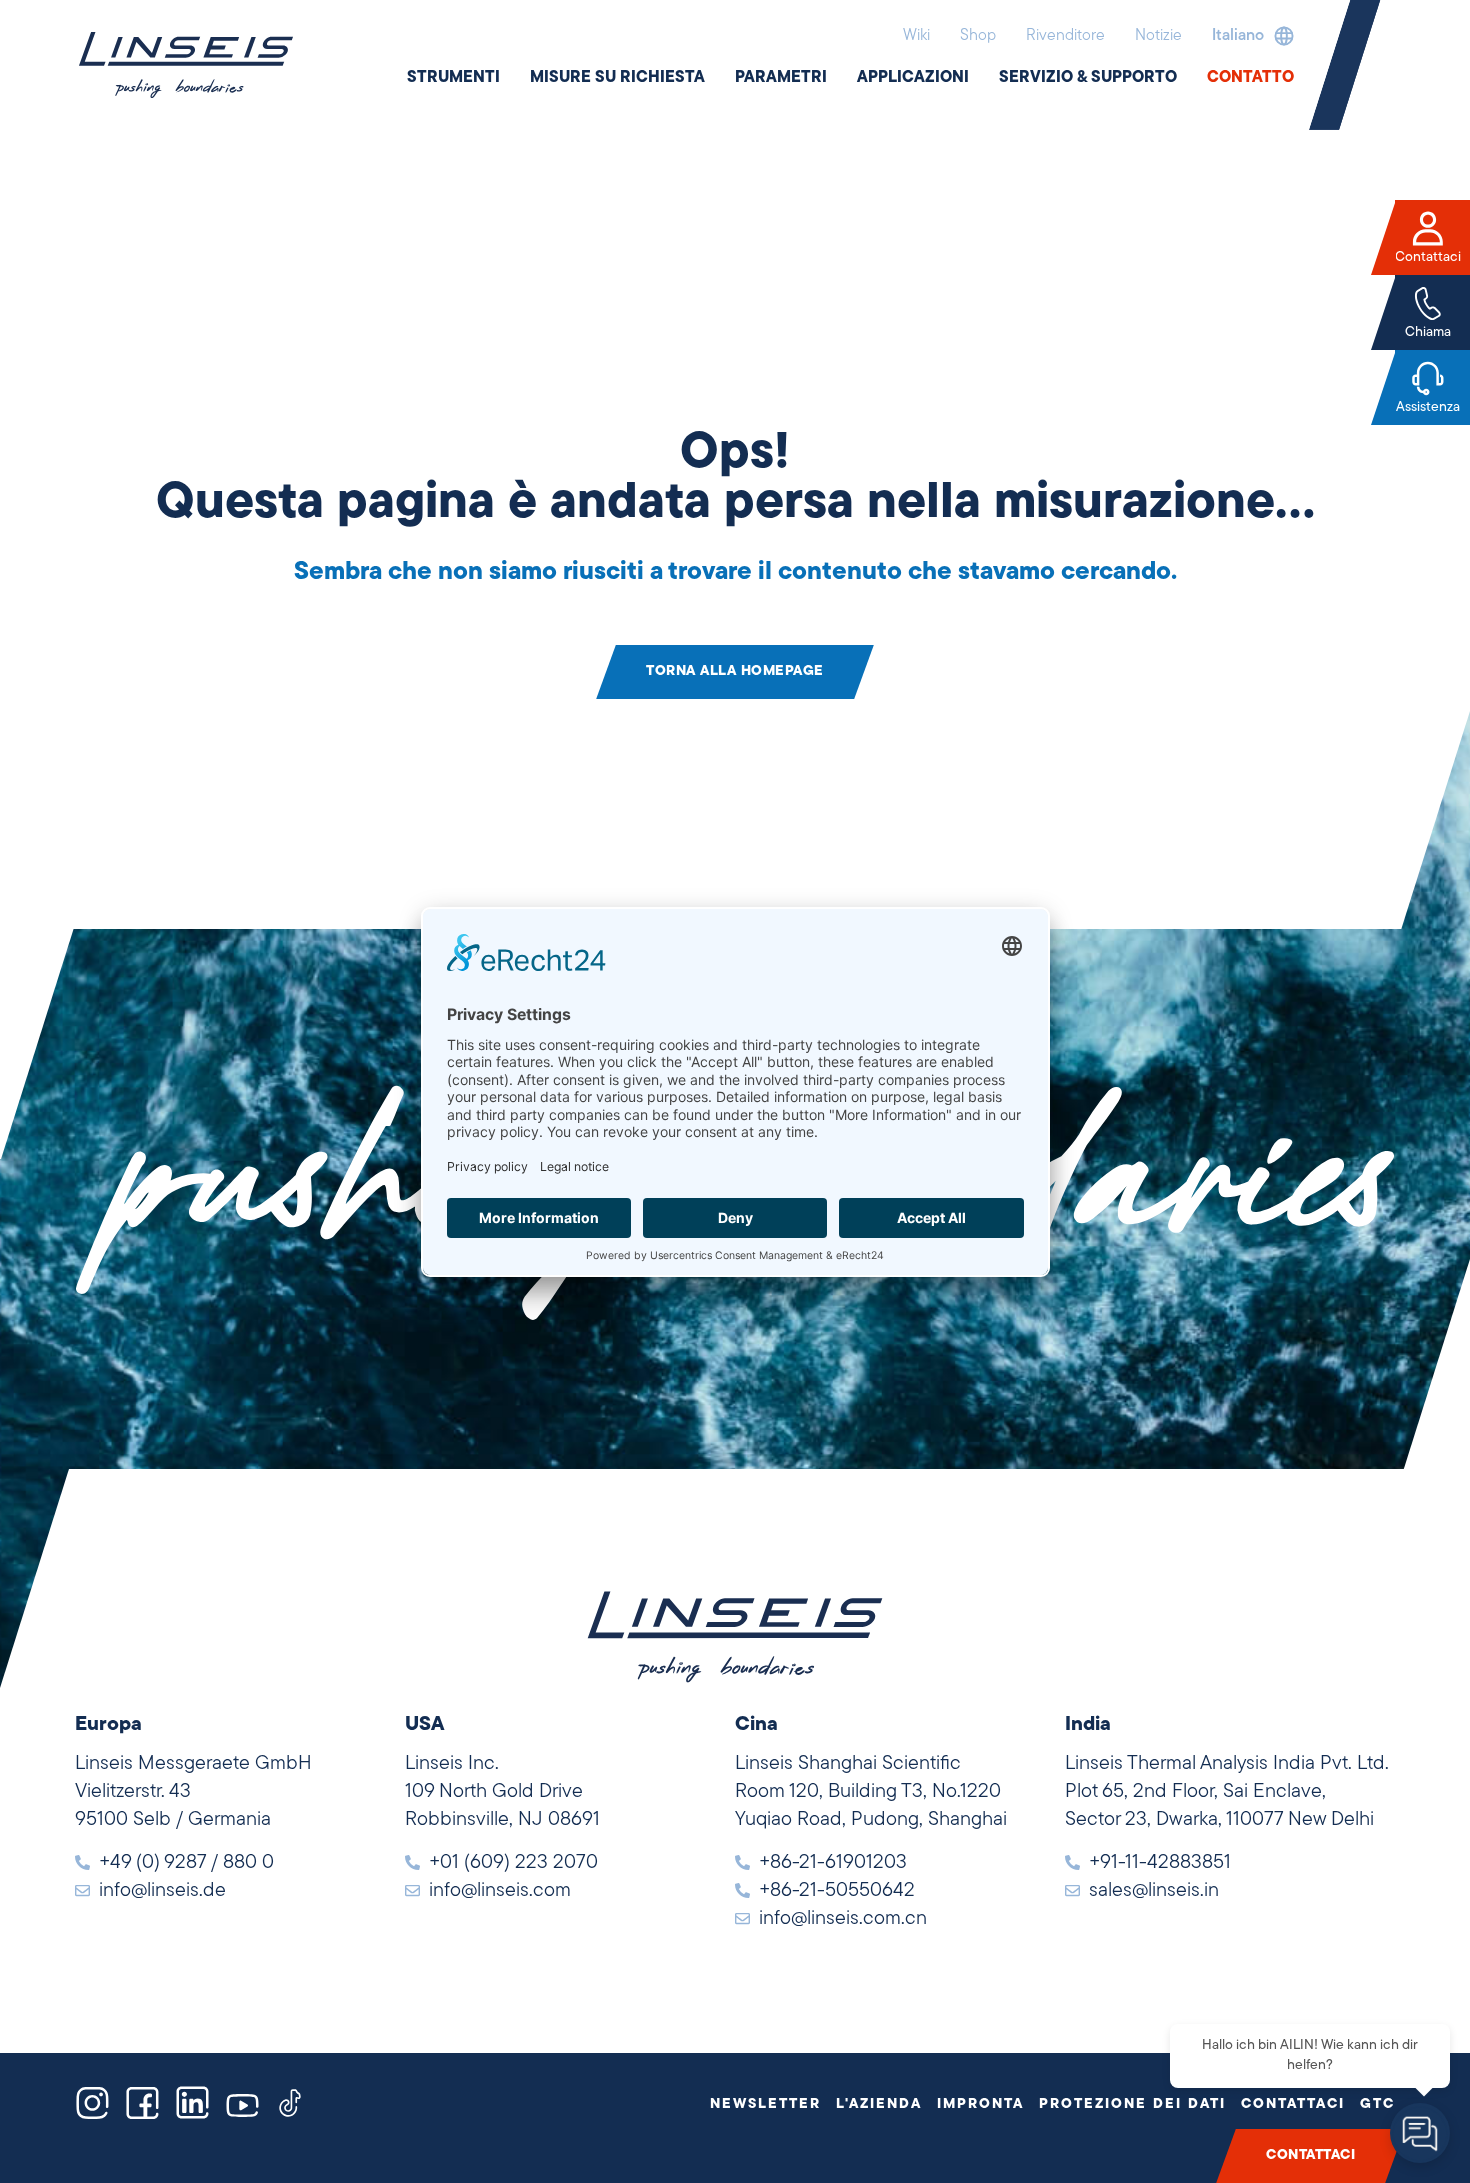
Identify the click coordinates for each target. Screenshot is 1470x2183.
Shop (978, 36)
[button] (1248, 36)
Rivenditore (1065, 36)
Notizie (1158, 36)
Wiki (916, 36)
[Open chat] (1420, 2133)
